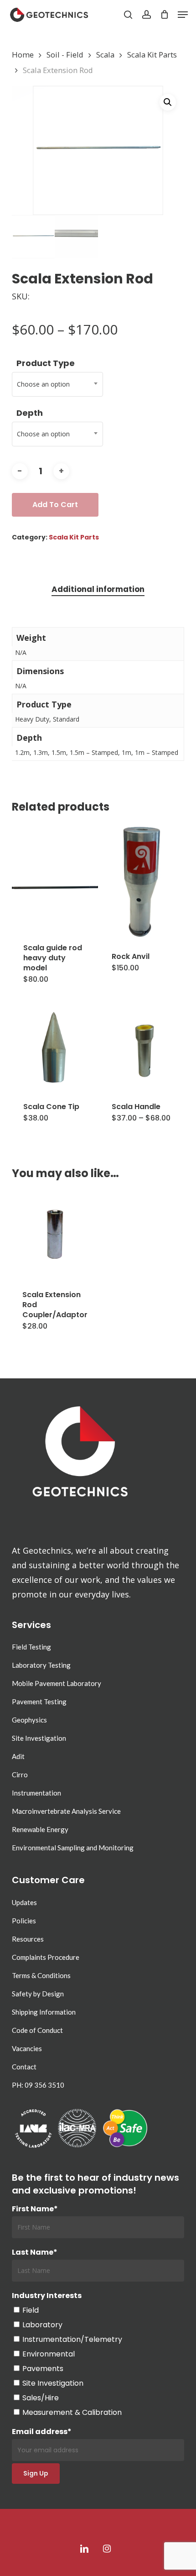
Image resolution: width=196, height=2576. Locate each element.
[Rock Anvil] (143, 882)
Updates (24, 1902)
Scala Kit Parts (152, 55)
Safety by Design (38, 1994)
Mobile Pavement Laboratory (57, 1683)
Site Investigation (39, 1738)
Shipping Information (44, 2012)
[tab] (98, 589)
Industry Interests (47, 2296)
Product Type (46, 363)
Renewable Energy (40, 1829)
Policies (24, 1921)
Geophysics (29, 1720)
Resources (28, 1939)
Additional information (98, 589)
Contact (24, 2067)
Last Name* (35, 2252)
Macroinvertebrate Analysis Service (66, 1811)
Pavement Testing (39, 1702)
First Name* (35, 2209)
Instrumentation (36, 1793)
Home (23, 55)
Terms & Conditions (41, 1975)
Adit (18, 1756)
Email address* (42, 2432)
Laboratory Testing (41, 1665)
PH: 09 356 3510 (38, 2085)
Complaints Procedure (46, 1957)
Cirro (20, 1775)
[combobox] (57, 384)
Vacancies (27, 2048)
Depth (30, 413)
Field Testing (31, 1647)
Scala (105, 55)
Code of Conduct (37, 2030)
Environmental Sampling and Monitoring (73, 1848)
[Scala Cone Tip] (55, 1047)
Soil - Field (65, 55)
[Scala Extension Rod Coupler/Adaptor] (55, 1234)
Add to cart (55, 505)
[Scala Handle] (143, 1047)
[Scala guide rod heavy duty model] (55, 889)
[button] (183, 15)
